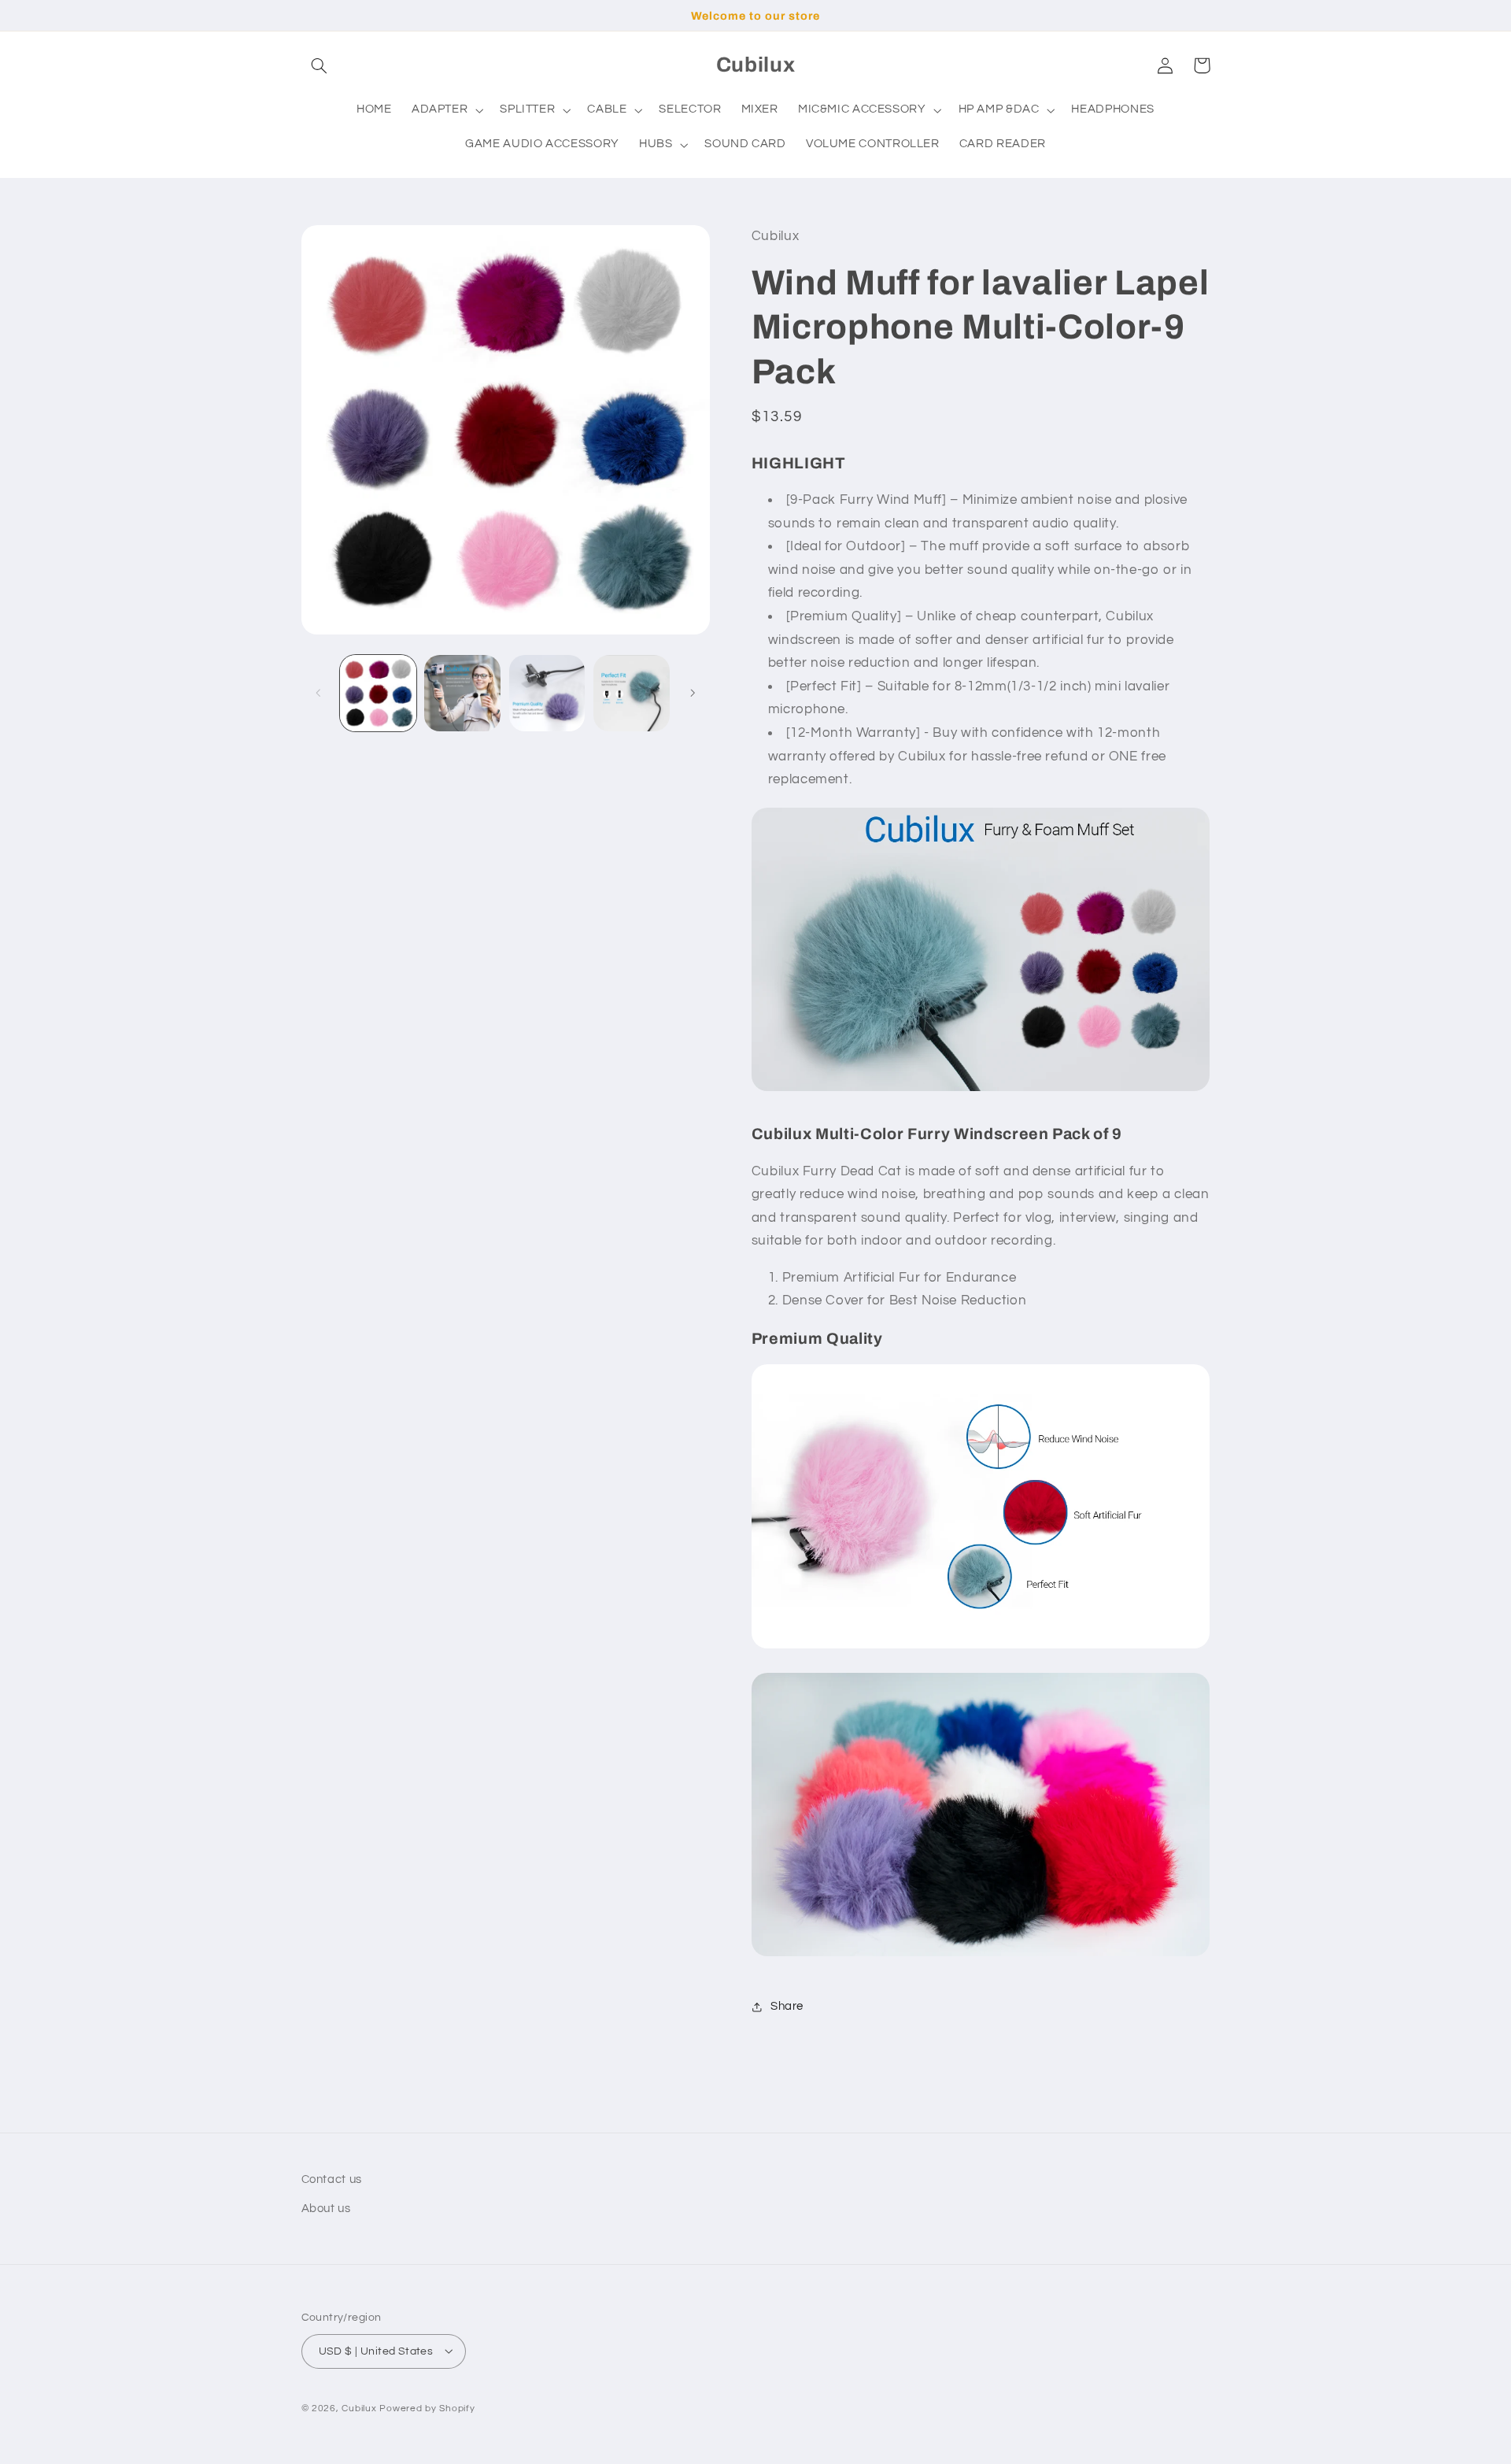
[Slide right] (693, 693)
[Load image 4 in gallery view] (632, 693)
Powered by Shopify (427, 2408)
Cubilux (359, 2408)
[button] (320, 65)
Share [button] (787, 2006)
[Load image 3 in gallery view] (547, 693)
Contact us (332, 2179)
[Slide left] (319, 693)
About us (326, 2208)
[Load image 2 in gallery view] (462, 693)
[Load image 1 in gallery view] (378, 693)
